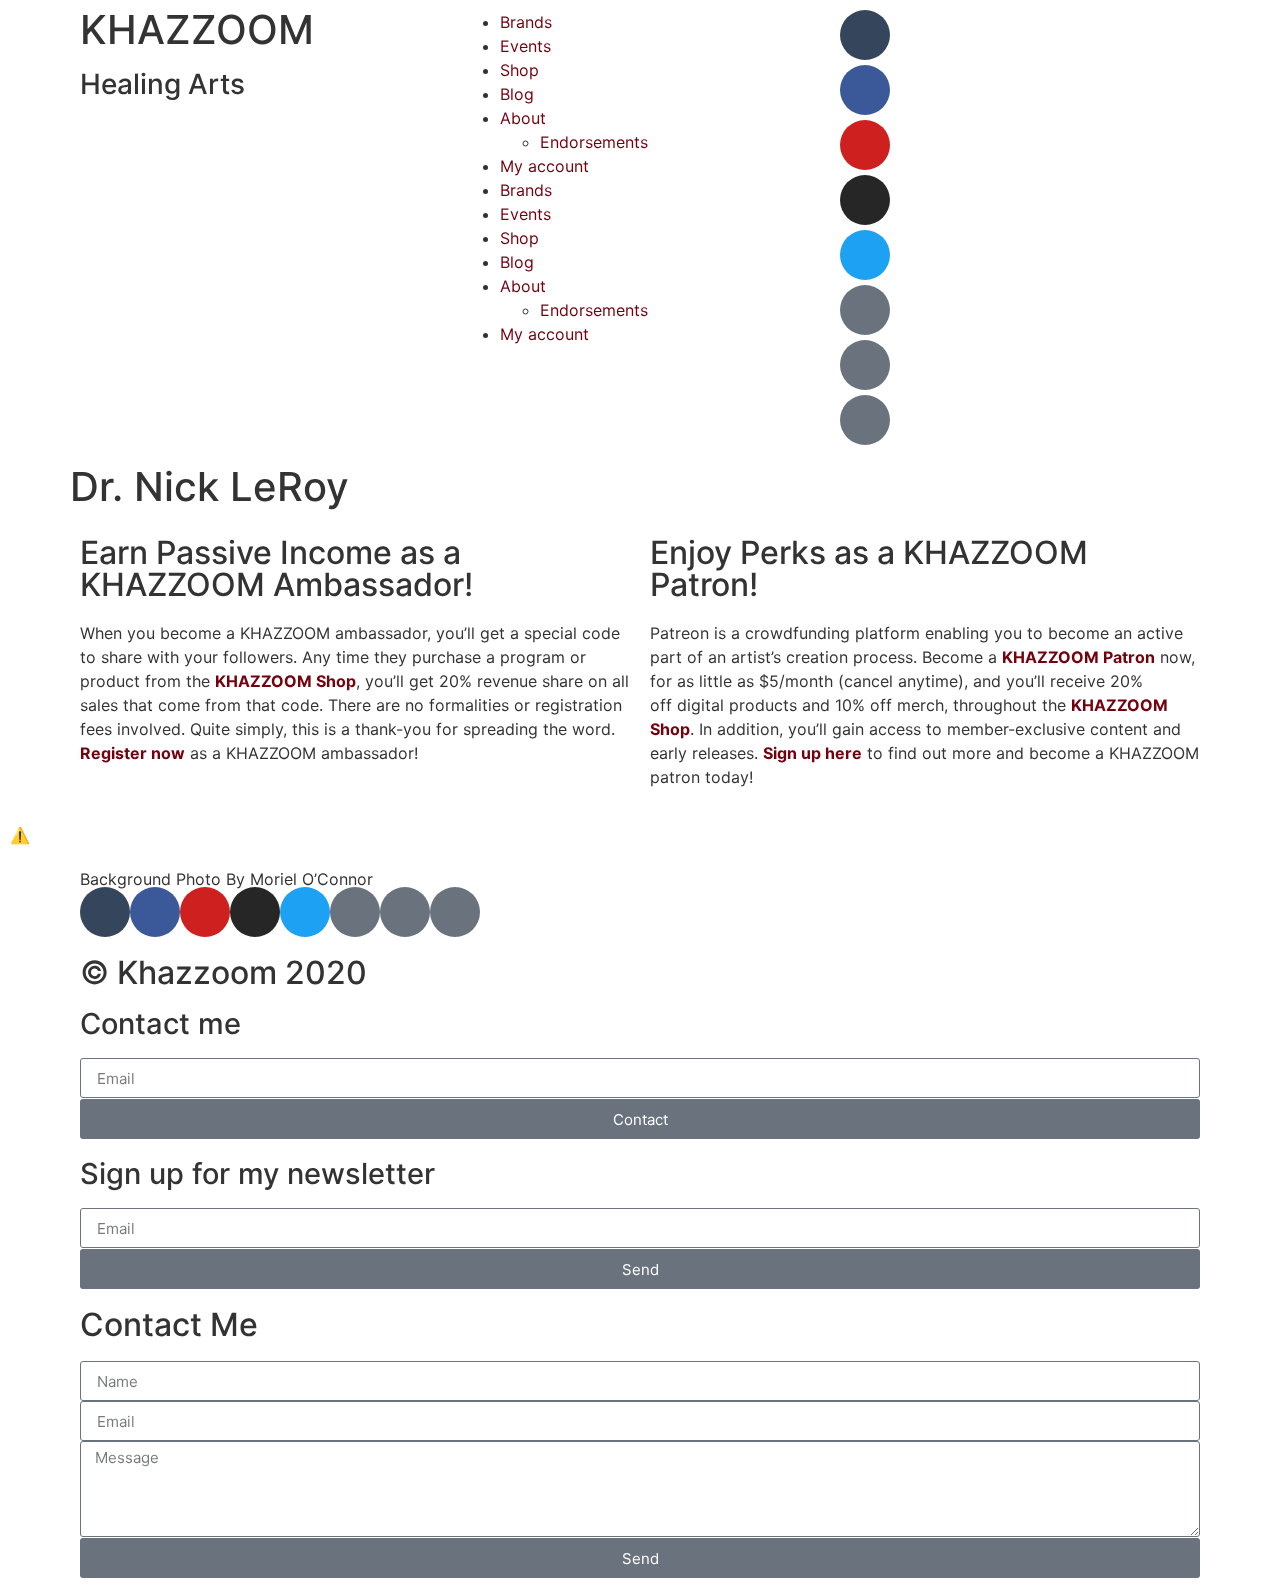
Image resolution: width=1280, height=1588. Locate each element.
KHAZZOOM (197, 29)
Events (525, 46)
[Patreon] (865, 310)
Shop (519, 70)
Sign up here (812, 753)
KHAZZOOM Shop (285, 681)
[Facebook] (865, 90)
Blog (517, 94)
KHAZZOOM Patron (1078, 657)
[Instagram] (865, 200)
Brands (526, 22)
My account (544, 166)
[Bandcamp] (865, 365)
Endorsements (594, 142)
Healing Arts (162, 84)
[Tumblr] (865, 35)
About (523, 118)
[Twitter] (865, 255)
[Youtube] (865, 145)
